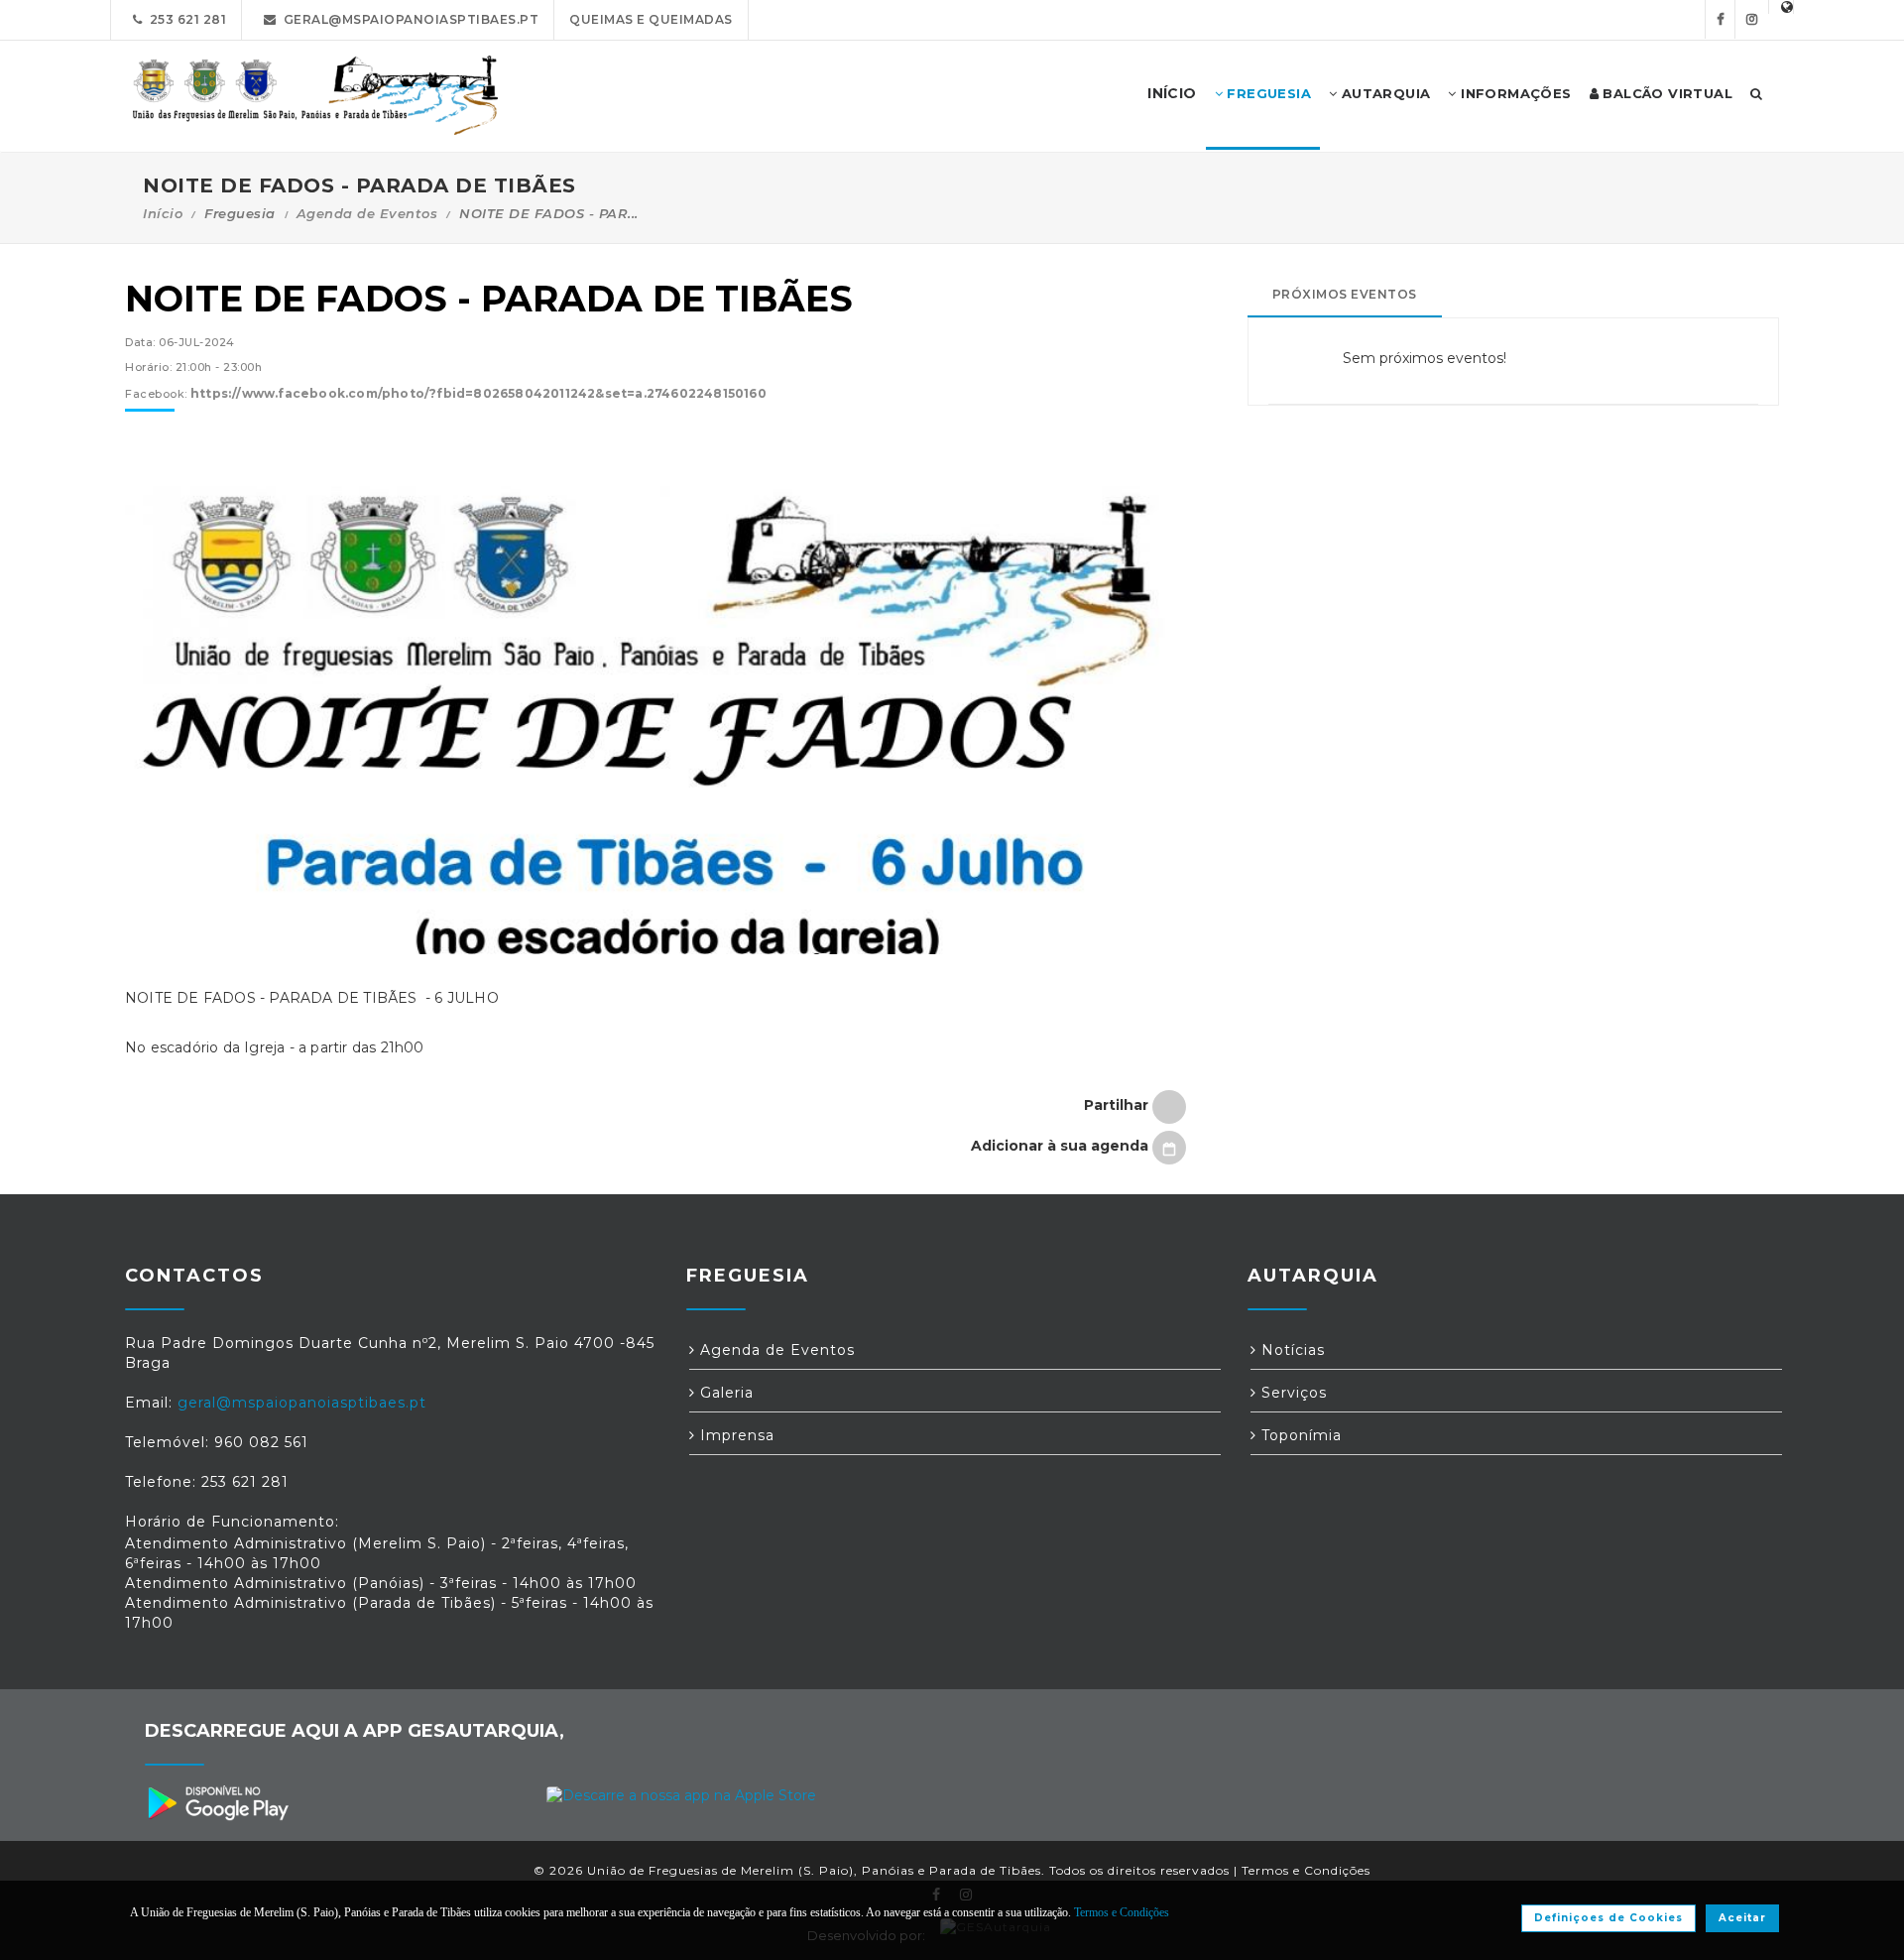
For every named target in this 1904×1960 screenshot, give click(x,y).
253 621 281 (185, 19)
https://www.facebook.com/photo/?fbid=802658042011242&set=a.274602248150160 (478, 393)
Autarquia (1383, 93)
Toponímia (1299, 1435)
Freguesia (1267, 93)
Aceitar (1742, 1918)
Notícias (1291, 1350)
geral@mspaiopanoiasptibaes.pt (408, 19)
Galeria (724, 1393)
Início (163, 213)
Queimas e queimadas (651, 19)
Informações (1514, 93)
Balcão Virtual (1666, 93)
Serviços (1292, 1393)
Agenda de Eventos (367, 213)
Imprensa (735, 1435)
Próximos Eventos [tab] (1345, 294)
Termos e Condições (1306, 1870)
